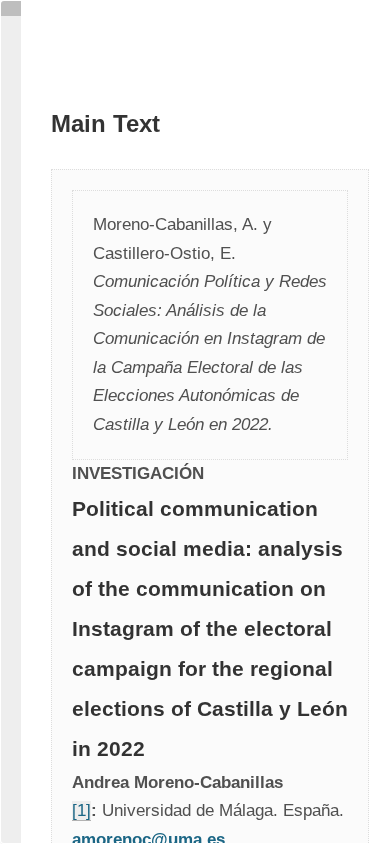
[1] (81, 810)
